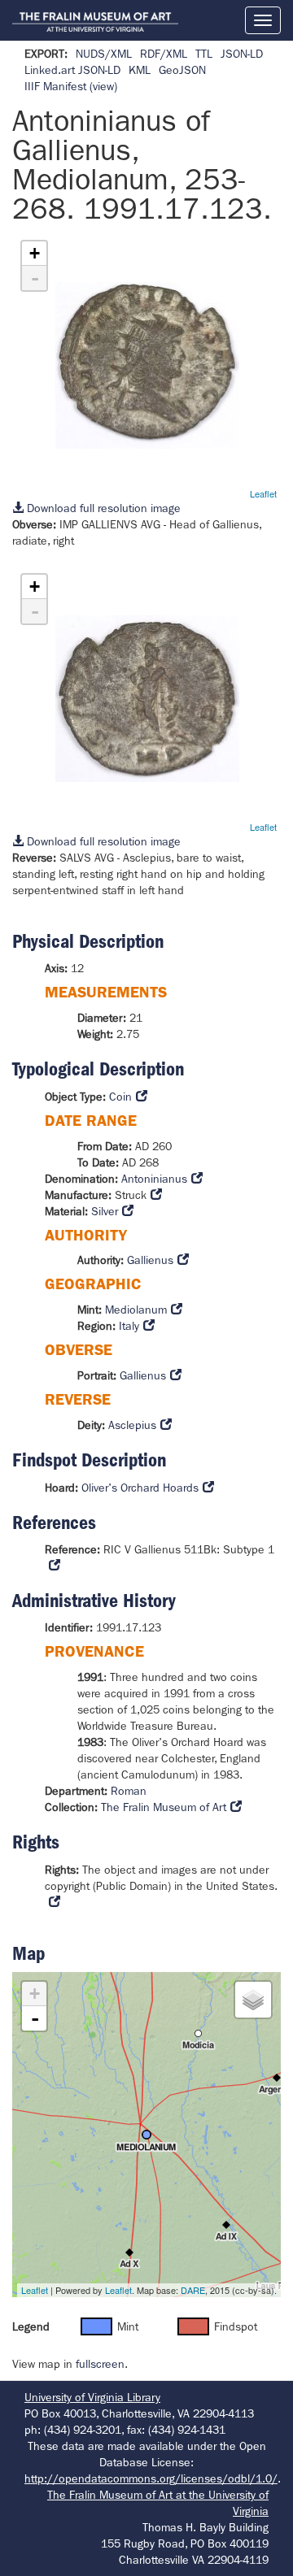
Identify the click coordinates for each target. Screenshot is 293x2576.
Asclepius (132, 1425)
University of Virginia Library (92, 2397)
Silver (105, 1211)
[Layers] (253, 2000)
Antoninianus (154, 1179)
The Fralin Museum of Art (164, 1807)
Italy (129, 1326)
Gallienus (150, 1260)
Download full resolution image (102, 508)
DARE (193, 2290)
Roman (129, 1791)
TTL (204, 54)
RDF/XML (164, 54)
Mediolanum (136, 1310)
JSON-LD (242, 54)
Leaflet (263, 493)
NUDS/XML (104, 54)
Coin (120, 1097)
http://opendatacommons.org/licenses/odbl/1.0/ (151, 2478)
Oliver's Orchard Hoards (140, 1488)
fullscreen (100, 2364)
